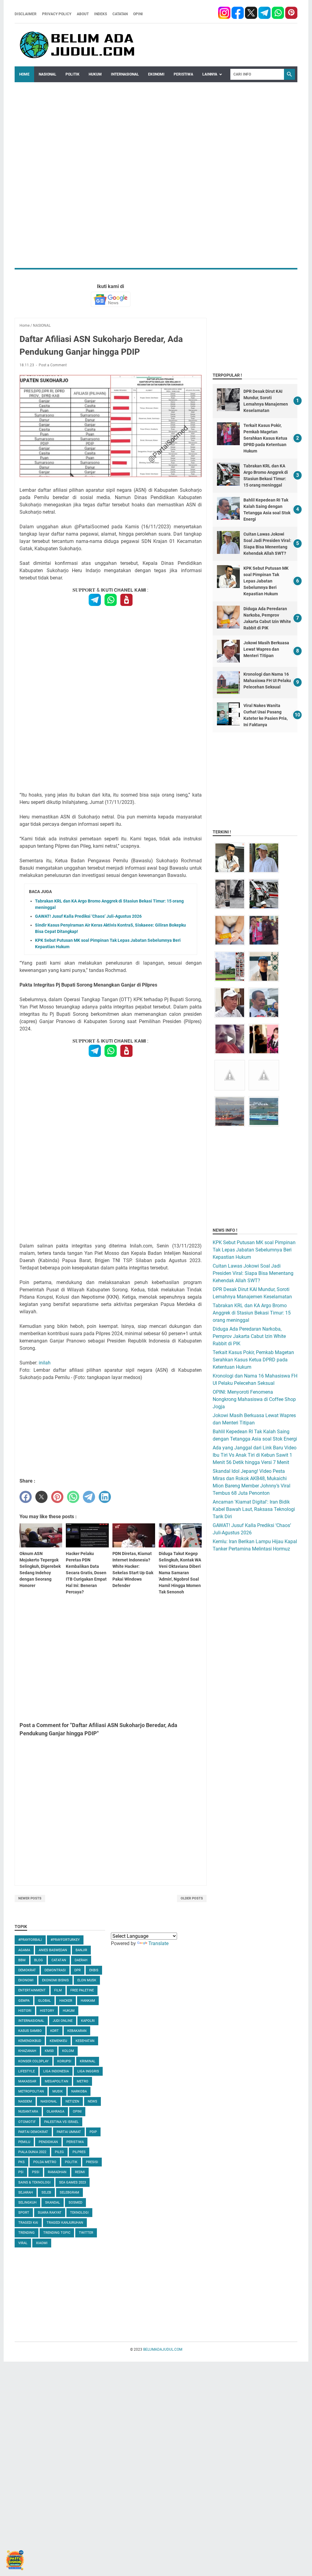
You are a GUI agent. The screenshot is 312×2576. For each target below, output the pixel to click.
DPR (78, 1970)
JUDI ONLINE (63, 2021)
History (47, 2011)
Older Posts (192, 1898)
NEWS (92, 2101)
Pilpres (79, 2152)
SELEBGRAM (69, 2192)
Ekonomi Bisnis (55, 1980)
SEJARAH (26, 2192)
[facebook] (224, 14)
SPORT (24, 2213)
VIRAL (23, 2243)
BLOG (39, 1960)
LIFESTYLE (27, 2071)
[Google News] (111, 299)
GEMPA (24, 2001)
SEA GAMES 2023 (73, 2182)
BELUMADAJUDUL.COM (163, 2349)
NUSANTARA (28, 2111)
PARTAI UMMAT (69, 2132)
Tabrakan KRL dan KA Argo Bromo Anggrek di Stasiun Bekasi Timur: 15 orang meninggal (252, 1313)
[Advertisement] (156, 125)
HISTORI (25, 2011)
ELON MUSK (87, 1980)
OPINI (138, 14)
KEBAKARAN (77, 2031)
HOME (24, 74)
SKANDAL (53, 2203)
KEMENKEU (58, 2041)
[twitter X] (252, 14)
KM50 (49, 2051)
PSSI (36, 2172)
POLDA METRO (45, 2162)
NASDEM (25, 2101)
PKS (21, 2162)
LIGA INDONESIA (56, 2071)
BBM (22, 1960)
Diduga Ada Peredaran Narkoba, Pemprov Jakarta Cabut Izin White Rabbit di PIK (249, 1336)
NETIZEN (72, 2101)
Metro (83, 2081)
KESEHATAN (85, 2041)
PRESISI (92, 2162)
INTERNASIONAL (125, 74)
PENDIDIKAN (48, 2142)
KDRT (55, 2031)
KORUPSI (64, 2061)
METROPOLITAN (31, 2091)
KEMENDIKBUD (30, 2041)
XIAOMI (42, 2243)
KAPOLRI (88, 2021)
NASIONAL (48, 74)
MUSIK (58, 2091)
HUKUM (95, 74)
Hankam (88, 2001)
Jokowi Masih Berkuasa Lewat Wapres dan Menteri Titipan (266, 649)
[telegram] (264, 14)
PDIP (93, 2132)
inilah (45, 1363)
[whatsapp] (278, 14)
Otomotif (27, 2122)
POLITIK (73, 74)
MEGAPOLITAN (57, 2081)
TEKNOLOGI (79, 2213)
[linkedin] (105, 1497)
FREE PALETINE (82, 1990)
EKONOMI (156, 74)
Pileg (59, 2152)
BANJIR (81, 1950)
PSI (21, 2172)
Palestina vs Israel (61, 2122)
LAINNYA (210, 74)
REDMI (80, 2172)
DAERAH (81, 1960)
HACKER (66, 2001)
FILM (58, 1990)
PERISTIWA (183, 74)
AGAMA (24, 1950)
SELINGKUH (27, 2203)
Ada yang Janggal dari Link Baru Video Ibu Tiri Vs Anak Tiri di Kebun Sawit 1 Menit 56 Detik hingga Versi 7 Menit (255, 1455)
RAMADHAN (57, 2172)
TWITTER (86, 2233)
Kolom (68, 2051)
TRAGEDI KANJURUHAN (65, 2223)
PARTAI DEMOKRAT (33, 2132)
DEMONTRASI (55, 1970)
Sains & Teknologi (34, 2182)
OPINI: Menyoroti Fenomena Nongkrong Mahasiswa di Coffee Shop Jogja (254, 1399)
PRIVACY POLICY (57, 14)
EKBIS (94, 1970)
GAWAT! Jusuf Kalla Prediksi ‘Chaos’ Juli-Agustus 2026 (88, 916)
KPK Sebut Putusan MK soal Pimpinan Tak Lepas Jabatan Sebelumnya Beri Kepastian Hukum (266, 581)
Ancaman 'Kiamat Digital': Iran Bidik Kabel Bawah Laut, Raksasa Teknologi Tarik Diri (254, 1509)
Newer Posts (30, 1898)
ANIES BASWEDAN (53, 1950)
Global (44, 2001)
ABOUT (83, 14)
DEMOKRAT (27, 1970)
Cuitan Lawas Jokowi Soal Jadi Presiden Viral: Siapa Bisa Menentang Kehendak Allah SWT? (253, 1273)
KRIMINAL (88, 2061)
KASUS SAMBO (30, 2031)
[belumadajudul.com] (78, 45)
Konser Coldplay (34, 2061)
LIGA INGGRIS (88, 2071)
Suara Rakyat (50, 2213)
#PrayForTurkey (65, 1940)
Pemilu (24, 2142)
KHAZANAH (27, 2051)
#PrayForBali (30, 1940)
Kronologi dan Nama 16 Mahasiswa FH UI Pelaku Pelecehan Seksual (267, 681)
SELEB (46, 2192)
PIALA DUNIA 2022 (32, 2152)
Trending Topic (57, 2233)
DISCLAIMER (26, 14)
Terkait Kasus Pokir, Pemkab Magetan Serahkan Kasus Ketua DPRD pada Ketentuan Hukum (265, 438)
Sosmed (75, 2203)
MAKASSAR (27, 2081)
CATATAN (120, 14)
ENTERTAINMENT (32, 1990)
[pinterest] (291, 14)
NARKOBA (79, 2091)
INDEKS (101, 14)
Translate (158, 1943)
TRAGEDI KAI (28, 2223)
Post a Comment (53, 365)
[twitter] (41, 1497)
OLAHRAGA (55, 2111)
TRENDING (27, 2233)
